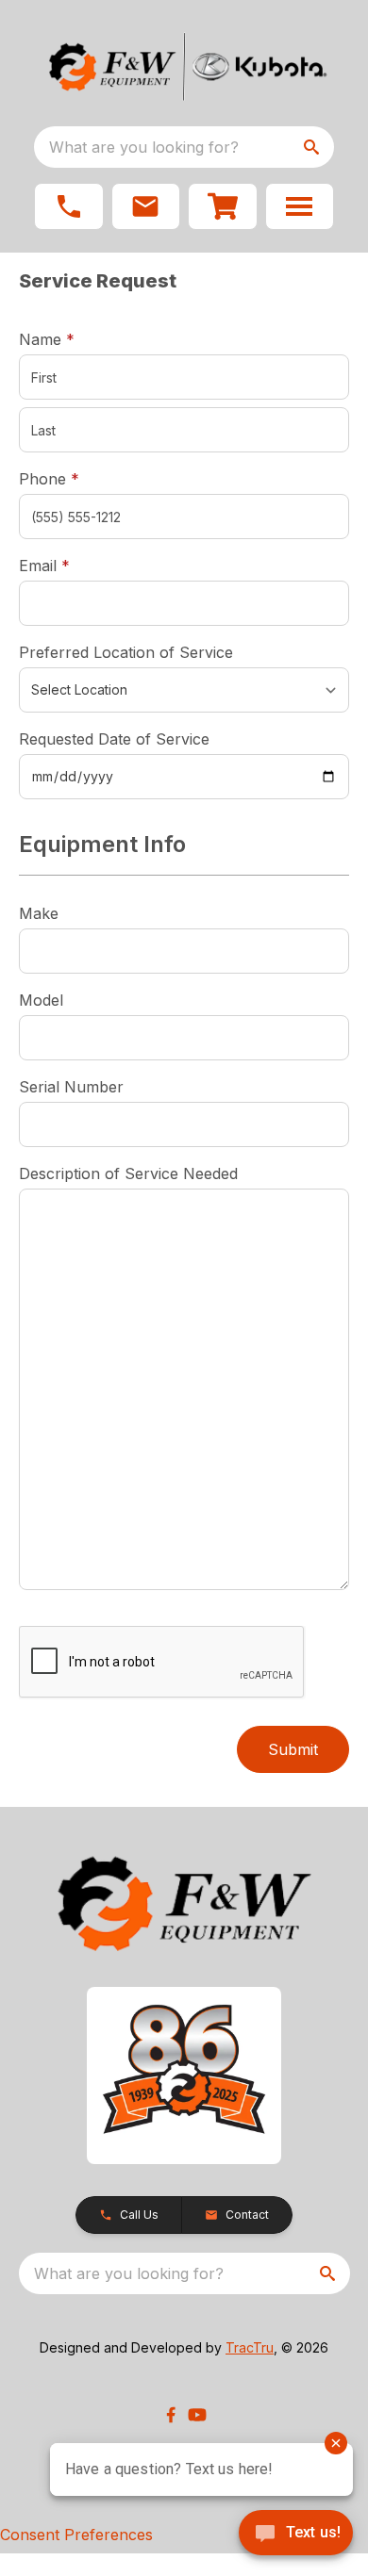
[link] (223, 206)
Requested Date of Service (114, 739)
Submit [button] (293, 1749)
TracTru (250, 2347)
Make (39, 913)
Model (41, 1000)
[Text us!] (296, 2535)
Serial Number (71, 1087)
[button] (69, 206)
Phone (49, 479)
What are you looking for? (144, 147)
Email (74, 565)
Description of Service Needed (128, 1173)
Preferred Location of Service (126, 652)
